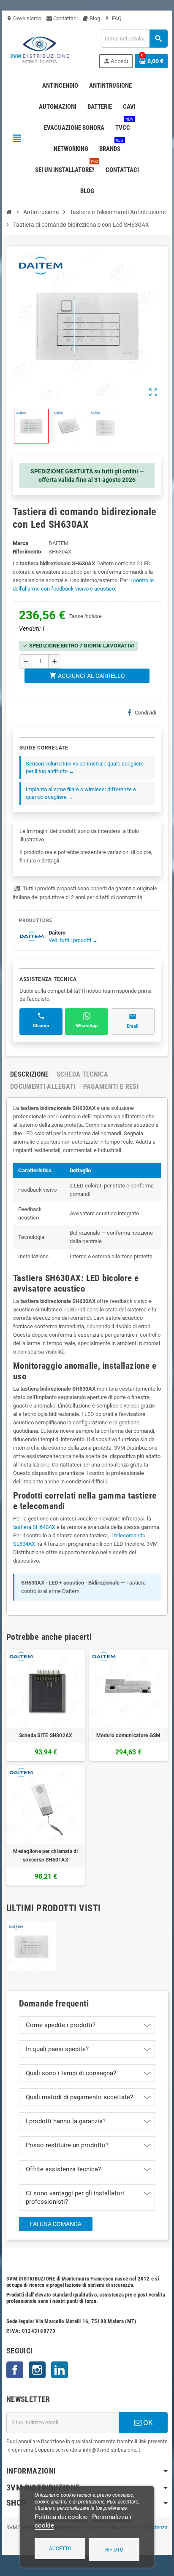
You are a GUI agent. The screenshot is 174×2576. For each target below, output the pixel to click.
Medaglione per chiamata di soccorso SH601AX (45, 1856)
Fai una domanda (56, 2224)
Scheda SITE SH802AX (46, 1735)
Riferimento (27, 552)
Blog (94, 18)
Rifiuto (114, 2550)
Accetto (60, 2549)
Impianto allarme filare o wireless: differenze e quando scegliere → (81, 793)
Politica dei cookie (61, 2517)
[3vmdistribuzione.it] (39, 48)
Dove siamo (24, 18)
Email (133, 1026)
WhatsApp (87, 1026)
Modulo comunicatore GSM (129, 1735)
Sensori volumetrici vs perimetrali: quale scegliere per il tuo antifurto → (85, 767)
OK (147, 2423)
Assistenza (155, 2528)
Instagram (37, 2370)
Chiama (41, 1026)
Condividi (145, 713)
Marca (20, 543)
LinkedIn (60, 2370)
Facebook (15, 2370)
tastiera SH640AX (34, 1527)
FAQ (116, 18)
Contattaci (65, 18)
